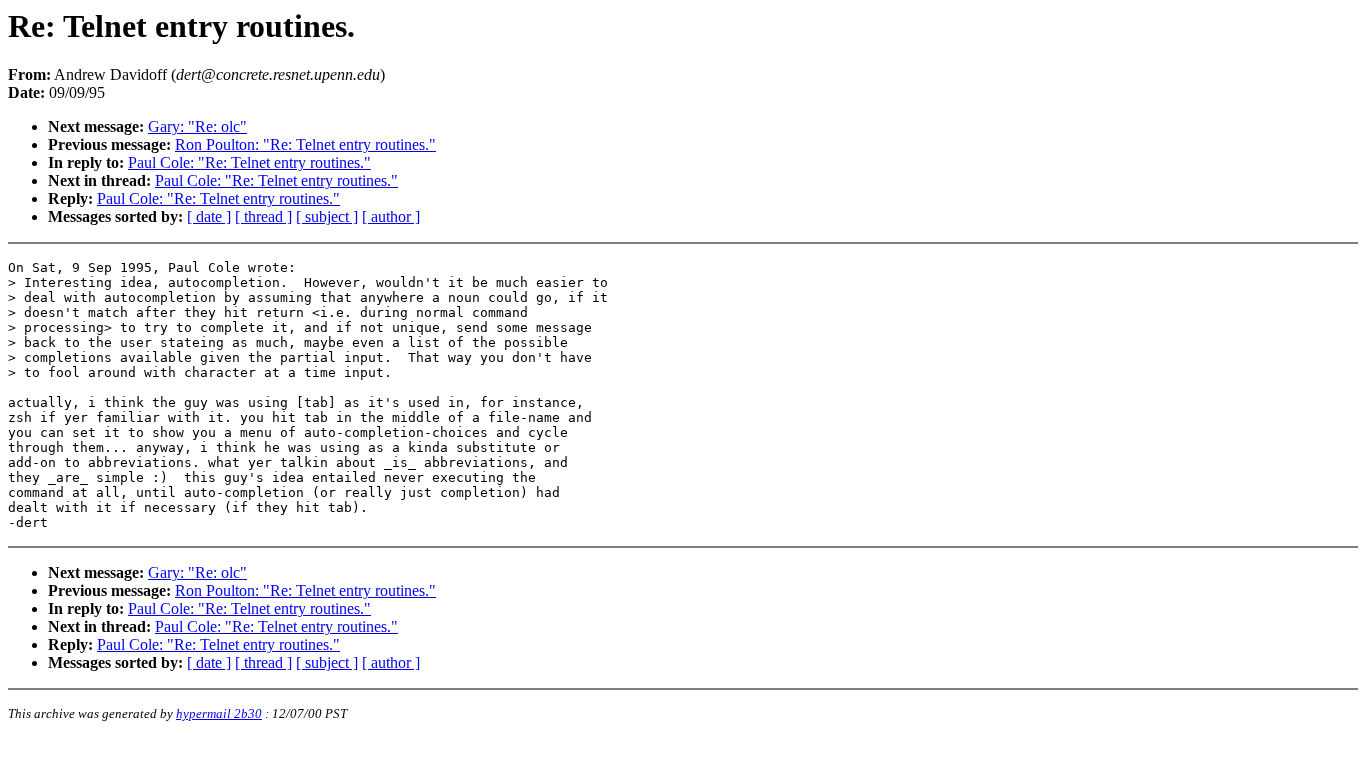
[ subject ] (327, 216)
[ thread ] (263, 216)
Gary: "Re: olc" (197, 126)
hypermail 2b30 (219, 713)
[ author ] (391, 216)
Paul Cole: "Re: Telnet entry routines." (249, 162)
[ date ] (209, 216)
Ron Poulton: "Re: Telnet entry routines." (305, 144)
